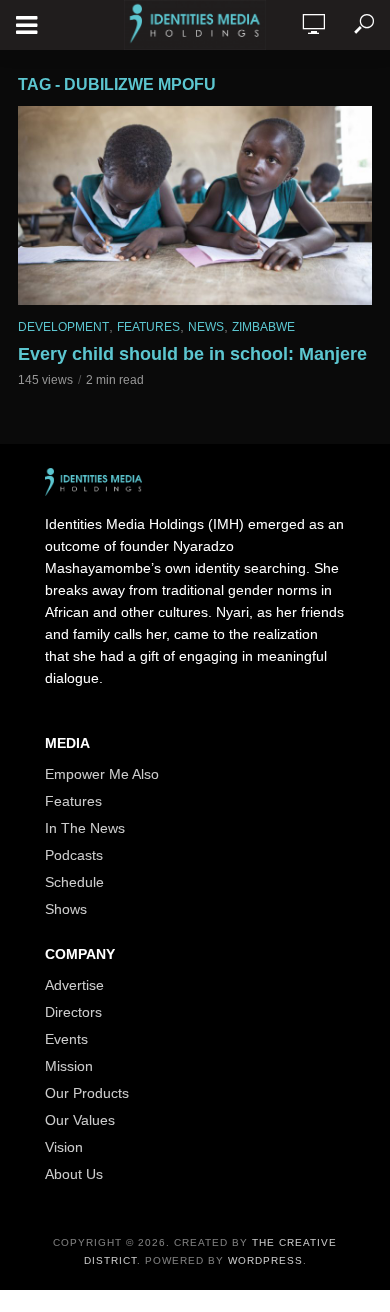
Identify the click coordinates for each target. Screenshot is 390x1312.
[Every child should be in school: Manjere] (195, 205)
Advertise (74, 985)
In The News (85, 828)
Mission (69, 1066)
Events (66, 1039)
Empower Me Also (102, 774)
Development (63, 327)
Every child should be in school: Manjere (192, 354)
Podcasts (74, 855)
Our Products (87, 1093)
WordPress (265, 1260)
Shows (66, 909)
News (206, 327)
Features (148, 327)
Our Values (80, 1120)
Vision (64, 1147)
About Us (74, 1174)
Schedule (74, 882)
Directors (73, 1012)
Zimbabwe (263, 327)
